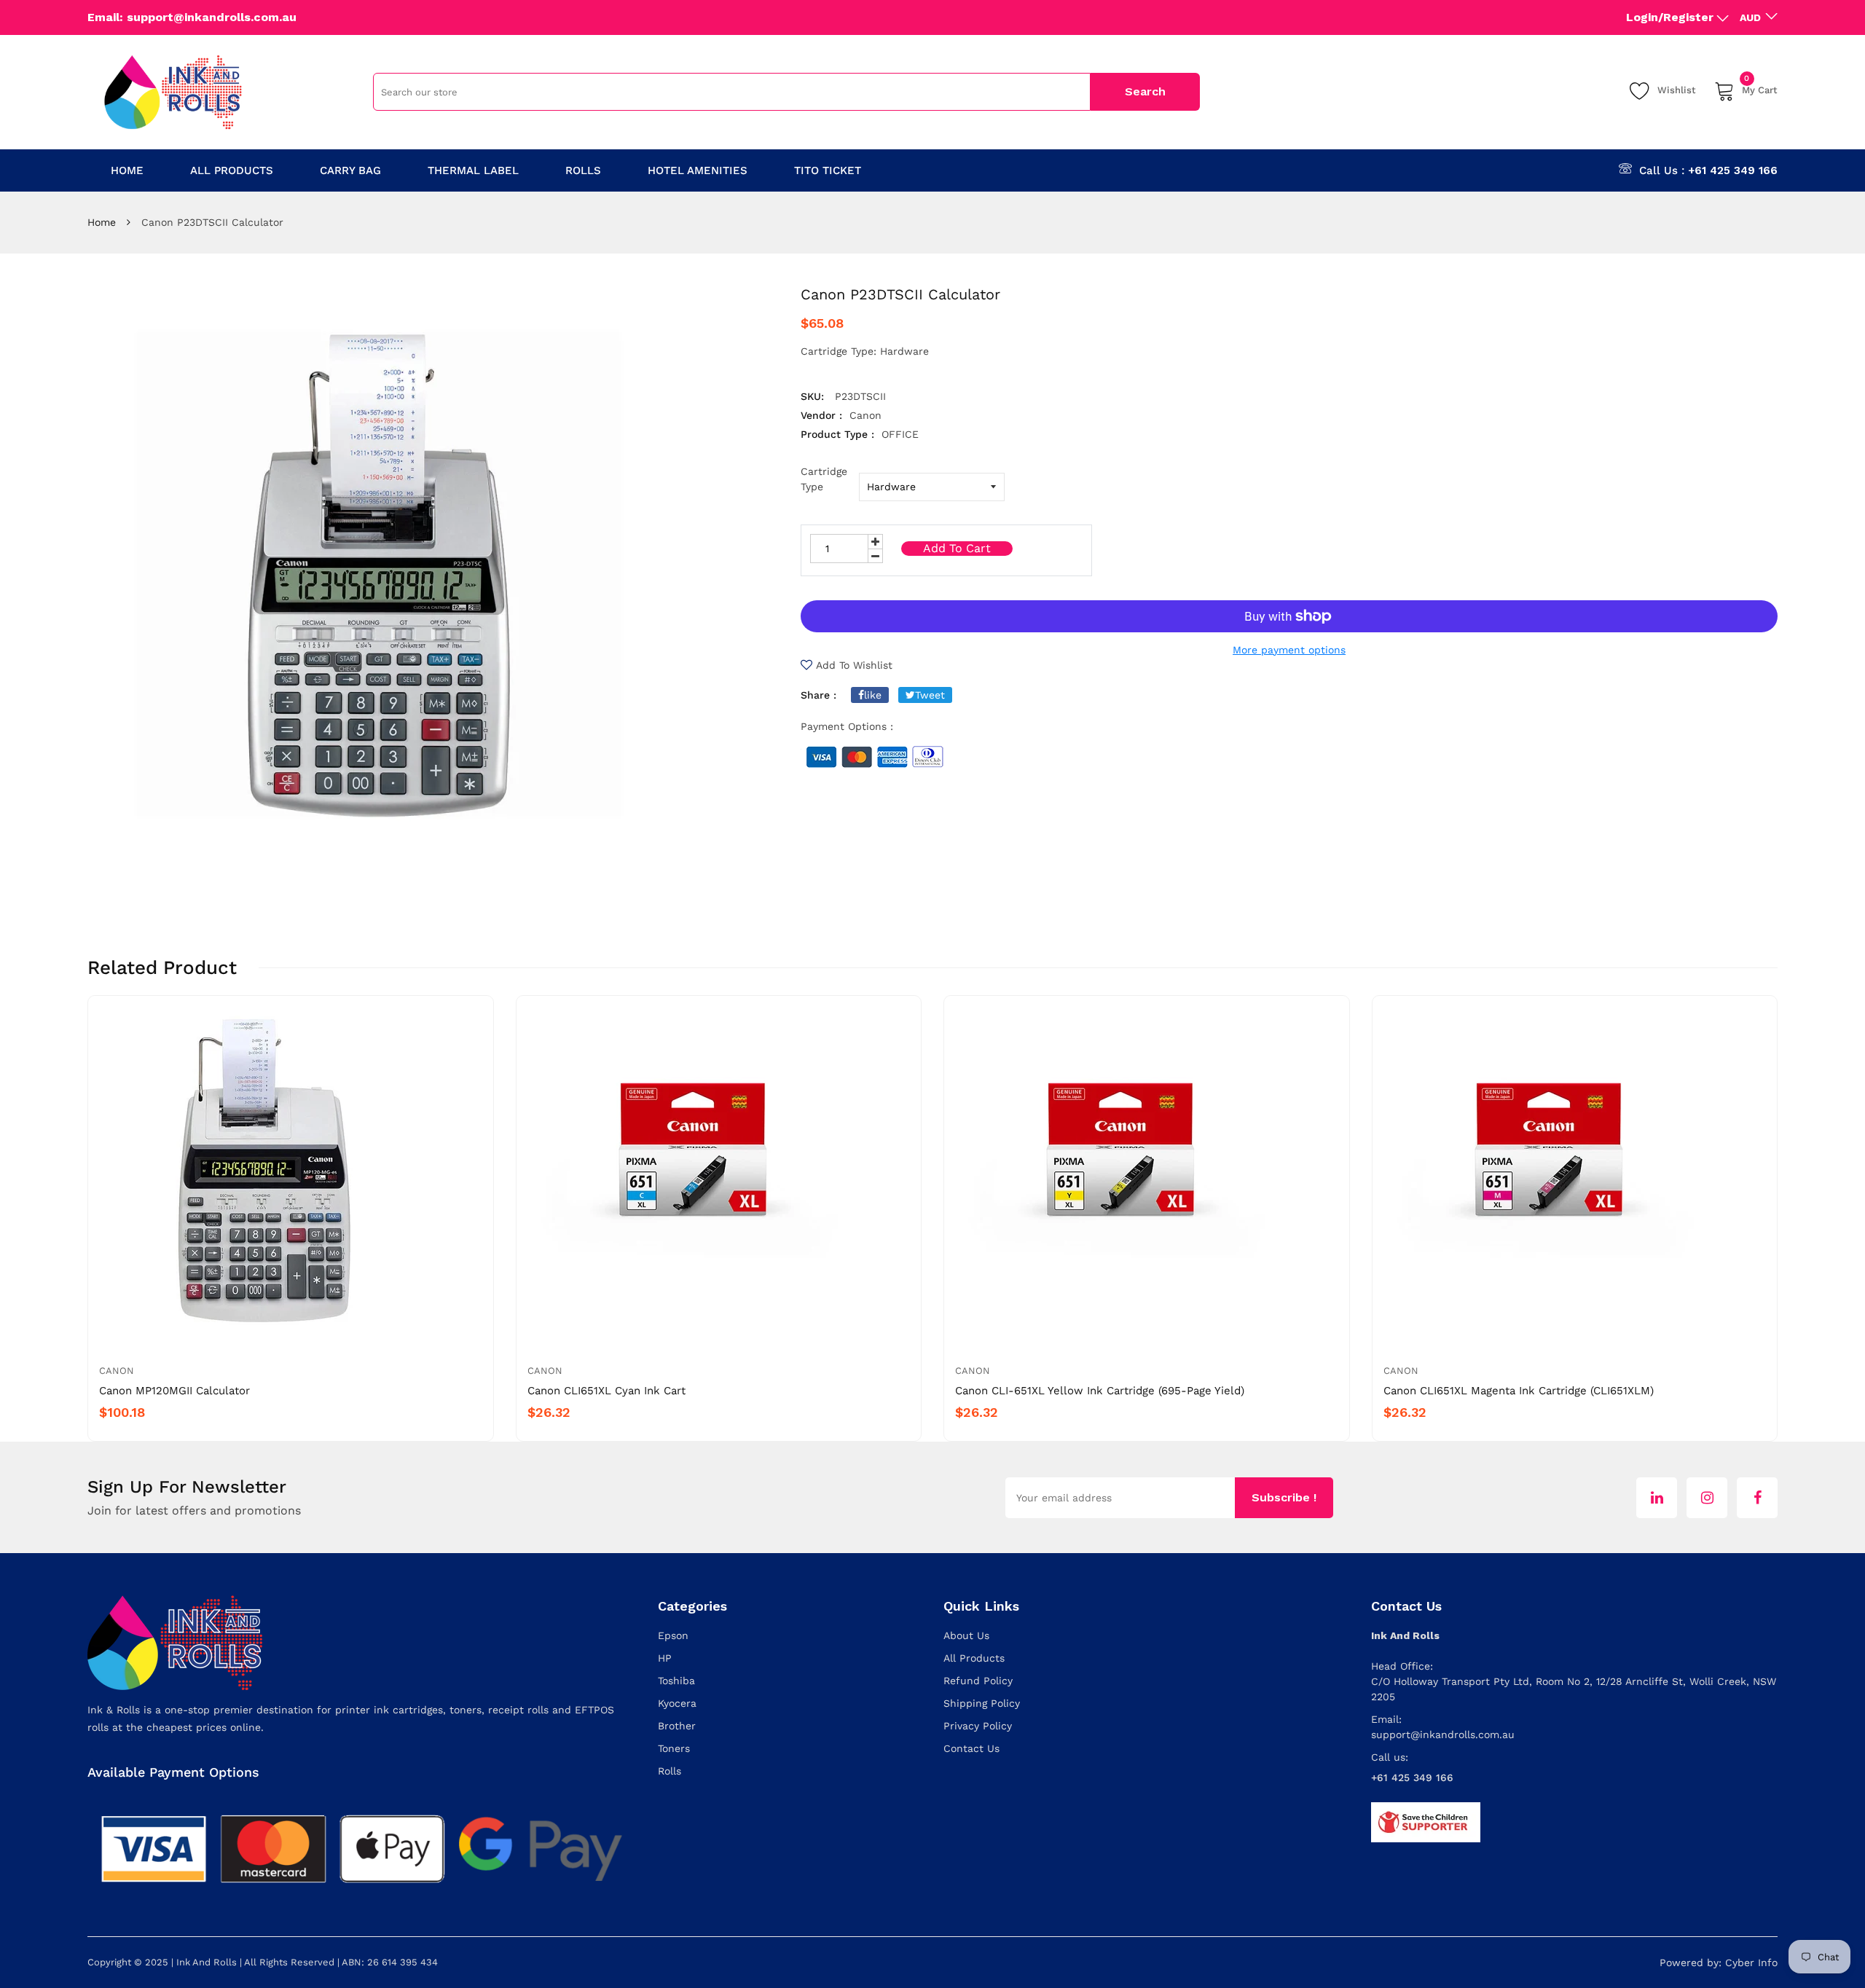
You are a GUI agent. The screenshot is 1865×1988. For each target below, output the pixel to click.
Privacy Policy (978, 1726)
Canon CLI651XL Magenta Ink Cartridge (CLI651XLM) (1519, 1391)
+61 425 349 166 (1733, 170)
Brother (677, 1726)
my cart (1760, 88)
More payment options (1289, 650)
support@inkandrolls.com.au (1443, 1734)
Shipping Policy (982, 1703)
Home (102, 222)
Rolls (670, 1771)
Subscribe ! (1284, 1497)
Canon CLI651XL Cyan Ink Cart (606, 1391)
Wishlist (1677, 90)
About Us (966, 1635)
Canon (117, 1371)
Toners (674, 1748)
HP (665, 1658)
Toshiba (676, 1681)
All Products (974, 1658)
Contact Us (971, 1748)
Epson (673, 1635)
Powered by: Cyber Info (1719, 1963)
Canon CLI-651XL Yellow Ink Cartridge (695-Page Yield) (1100, 1391)
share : (818, 695)
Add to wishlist (854, 665)
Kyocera (677, 1703)
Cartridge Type (824, 479)
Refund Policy (978, 1681)
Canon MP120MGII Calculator (174, 1391)
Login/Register (1670, 17)
